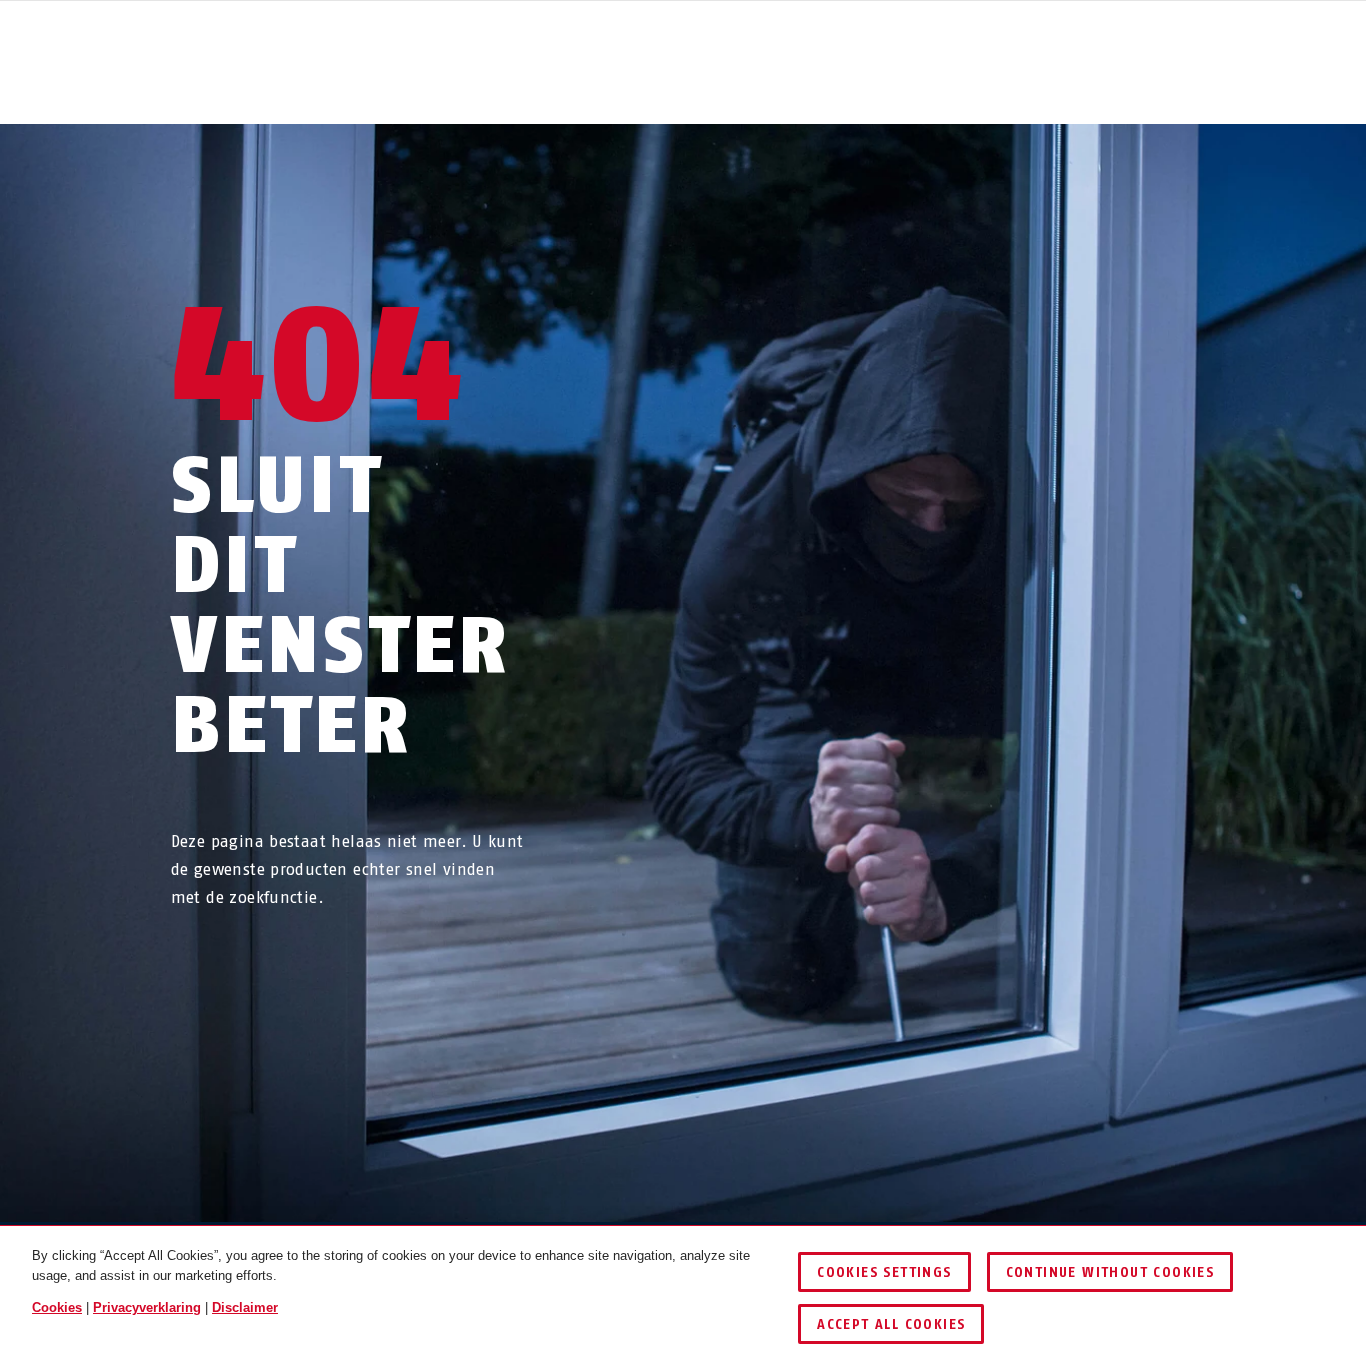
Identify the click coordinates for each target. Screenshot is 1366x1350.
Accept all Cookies (891, 1324)
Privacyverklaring (147, 1307)
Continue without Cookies (1110, 1272)
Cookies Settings (884, 1272)
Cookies (57, 1307)
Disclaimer (245, 1307)
